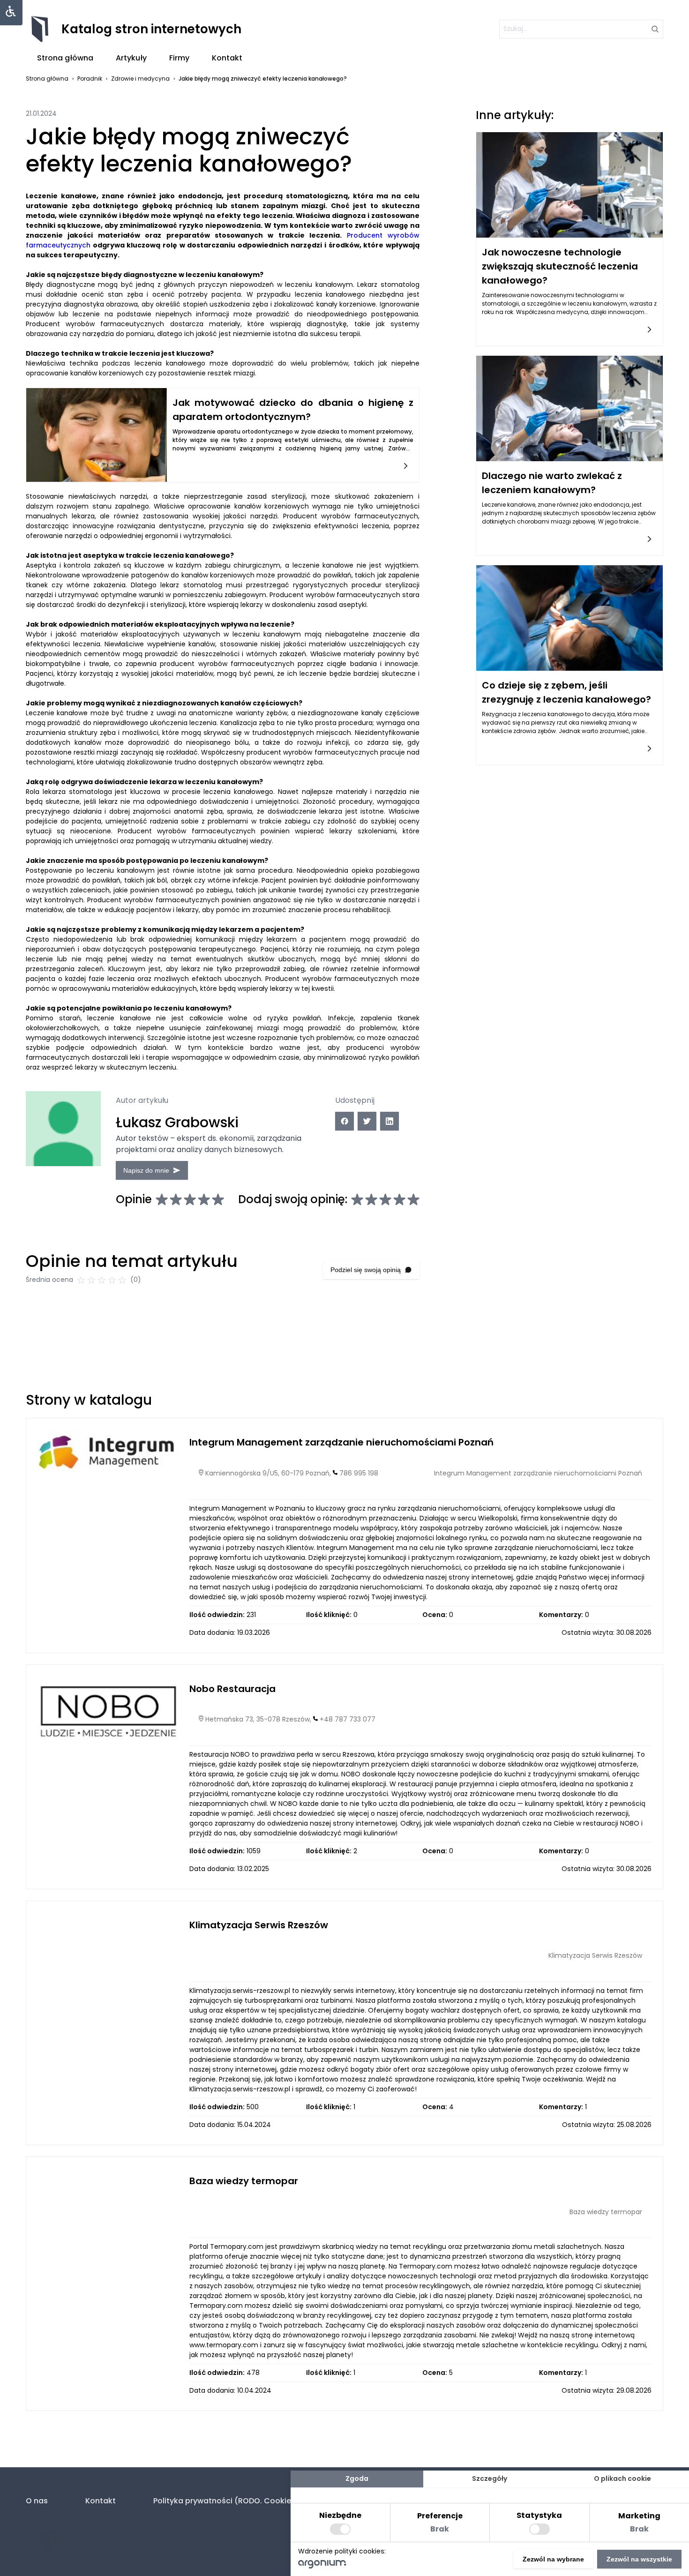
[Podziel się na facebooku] (344, 1121)
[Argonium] (322, 2566)
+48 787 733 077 (348, 1719)
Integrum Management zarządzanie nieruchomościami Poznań (341, 1442)
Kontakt (227, 58)
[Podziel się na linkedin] (389, 1121)
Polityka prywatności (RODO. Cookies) (226, 2501)
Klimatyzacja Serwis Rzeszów (259, 1925)
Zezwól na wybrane (553, 2559)
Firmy (179, 58)
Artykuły (131, 58)
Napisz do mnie (146, 1170)
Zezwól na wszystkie (639, 2559)
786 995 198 (359, 1473)
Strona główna (65, 58)
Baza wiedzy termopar (244, 2181)
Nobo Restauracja (232, 1689)
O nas (37, 2501)
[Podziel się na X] (367, 1121)
